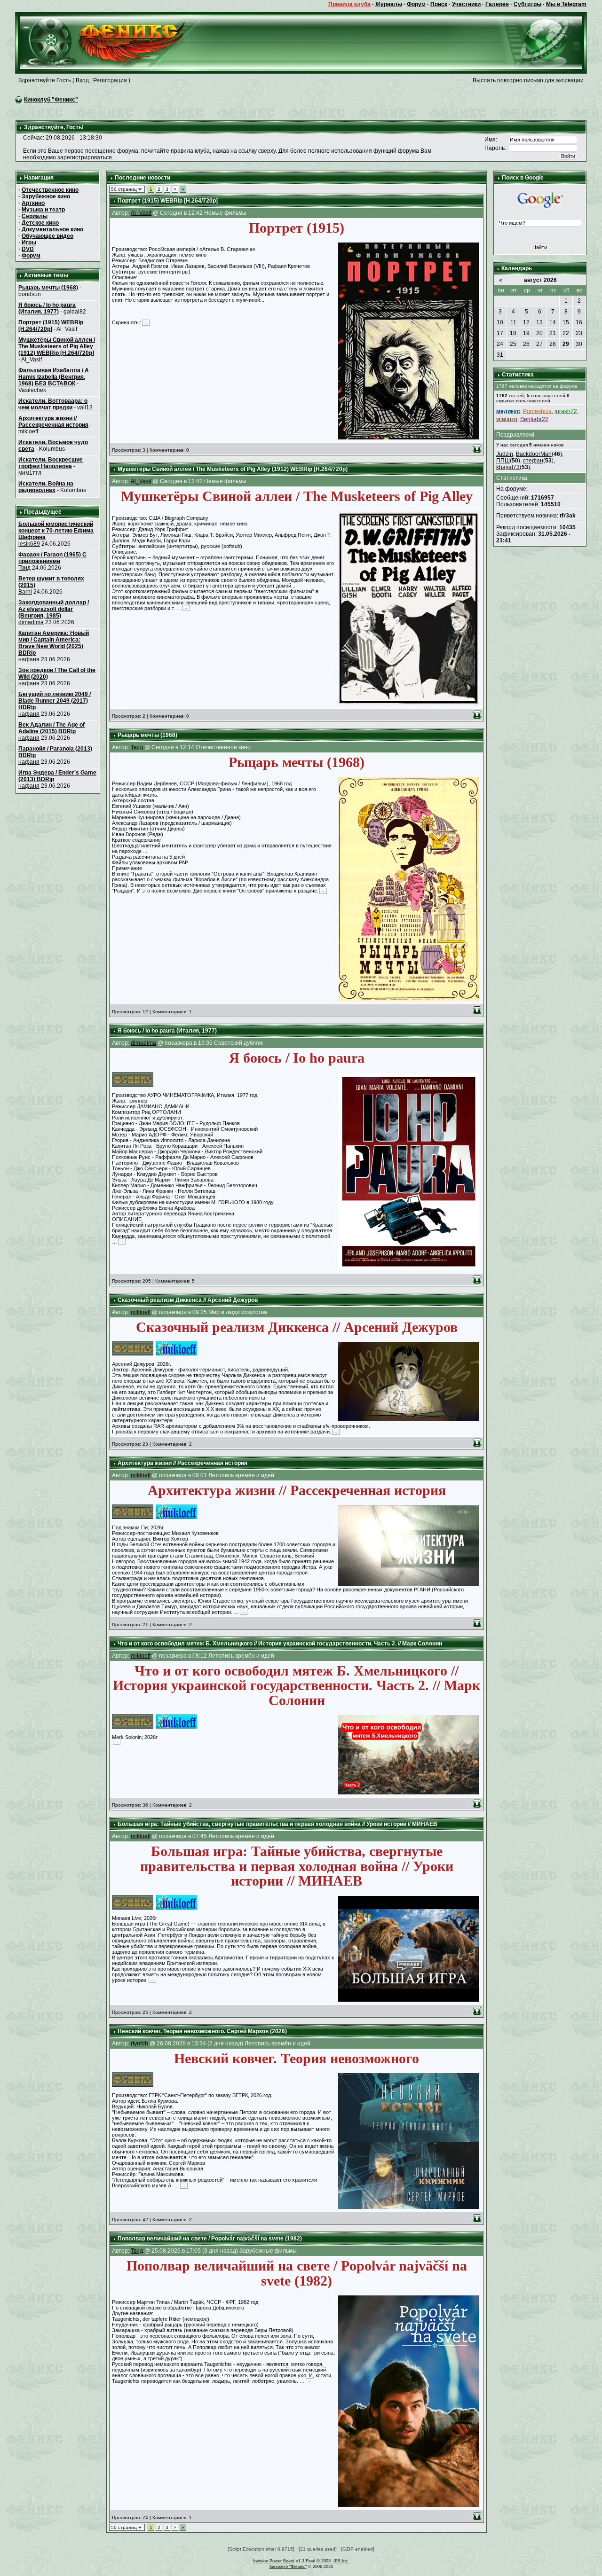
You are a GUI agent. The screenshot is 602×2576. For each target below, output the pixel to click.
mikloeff (141, 1312)
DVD (28, 249)
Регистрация (110, 80)
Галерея (497, 4)
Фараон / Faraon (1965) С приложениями (52, 558)
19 (526, 333)
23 (579, 333)
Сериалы (35, 216)
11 (513, 322)
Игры (29, 243)
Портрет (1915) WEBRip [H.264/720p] (51, 326)
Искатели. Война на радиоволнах (46, 487)
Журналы (389, 4)
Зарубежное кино (46, 196)
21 (553, 333)
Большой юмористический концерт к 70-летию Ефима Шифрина (56, 531)
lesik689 (29, 544)
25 (513, 344)
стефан (533, 461)
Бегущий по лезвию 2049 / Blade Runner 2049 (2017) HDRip (55, 701)
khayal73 (508, 467)
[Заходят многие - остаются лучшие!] (116, 42)
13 (539, 322)
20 (539, 333)
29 (566, 344)
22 (566, 333)
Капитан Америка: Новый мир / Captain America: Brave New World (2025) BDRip (54, 643)
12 (526, 322)
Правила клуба (349, 4)
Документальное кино (52, 229)
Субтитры (527, 4)
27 (539, 344)
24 (500, 344)
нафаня (29, 659)
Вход (82, 80)
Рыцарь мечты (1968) (48, 288)
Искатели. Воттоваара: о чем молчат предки (53, 404)
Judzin (505, 454)
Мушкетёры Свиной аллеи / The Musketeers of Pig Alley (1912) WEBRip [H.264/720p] (57, 346)
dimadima (31, 622)
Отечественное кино (50, 190)
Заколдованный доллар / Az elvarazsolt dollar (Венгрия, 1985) (54, 609)
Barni (25, 592)
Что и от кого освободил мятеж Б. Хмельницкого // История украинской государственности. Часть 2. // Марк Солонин (280, 1644)
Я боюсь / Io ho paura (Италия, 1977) (47, 308)
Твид (24, 568)
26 (526, 344)
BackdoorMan (534, 454)
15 (566, 322)
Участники (466, 4)
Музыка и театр (43, 210)
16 (579, 322)
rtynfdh (139, 2044)
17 (500, 333)
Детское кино (40, 223)
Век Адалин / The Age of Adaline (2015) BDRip (51, 728)
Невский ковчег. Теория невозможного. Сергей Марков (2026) (202, 2031)
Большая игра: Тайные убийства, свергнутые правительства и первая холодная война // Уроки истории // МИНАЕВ (277, 1824)
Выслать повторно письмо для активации (528, 80)
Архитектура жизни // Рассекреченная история (53, 422)
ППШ (503, 461)
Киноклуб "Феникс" (51, 100)
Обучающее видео (48, 236)
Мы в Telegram (566, 4)
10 (500, 322)
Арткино (33, 203)
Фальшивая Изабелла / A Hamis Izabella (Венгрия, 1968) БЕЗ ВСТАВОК (54, 377)
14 (553, 322)
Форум (416, 4)
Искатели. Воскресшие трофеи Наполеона (51, 463)
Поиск (439, 4)
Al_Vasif (141, 213)
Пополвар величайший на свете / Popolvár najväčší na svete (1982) (210, 2239)
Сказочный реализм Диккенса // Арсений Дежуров (188, 1300)
